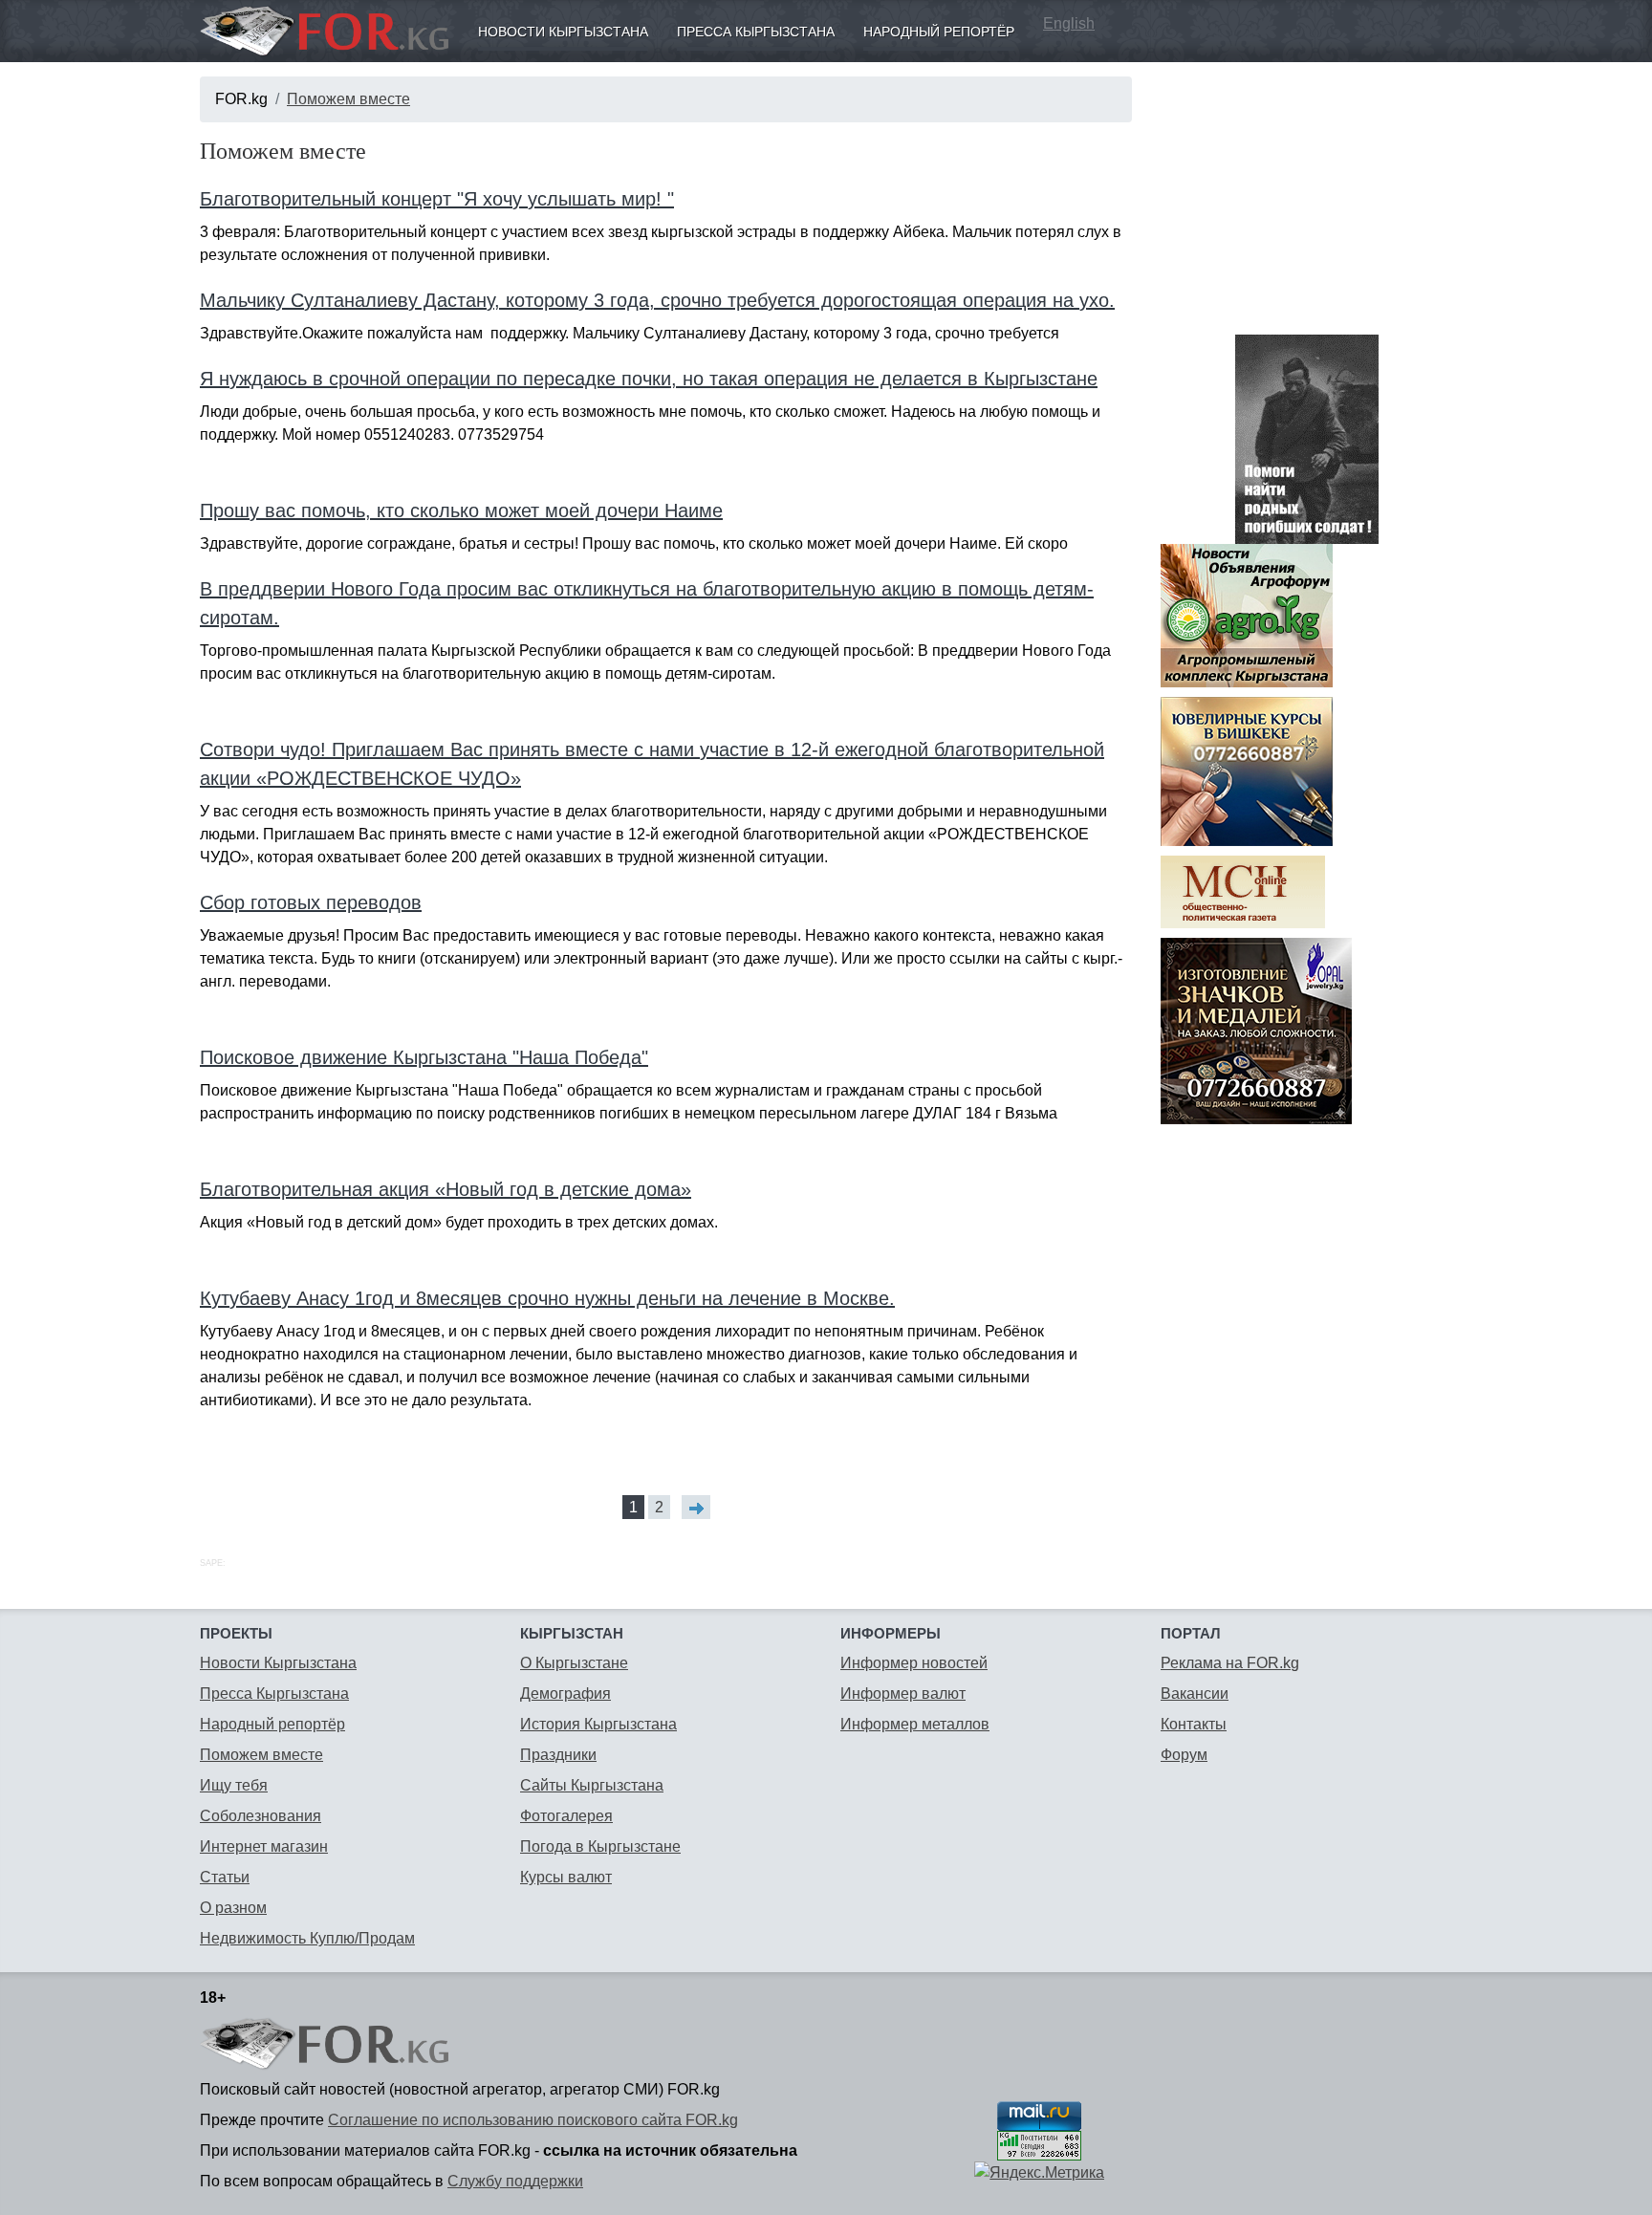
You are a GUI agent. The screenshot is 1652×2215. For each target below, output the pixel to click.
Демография (565, 1694)
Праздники (558, 1755)
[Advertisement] (1306, 196)
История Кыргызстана (598, 1724)
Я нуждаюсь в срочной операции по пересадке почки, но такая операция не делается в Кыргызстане (649, 379)
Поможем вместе (348, 99)
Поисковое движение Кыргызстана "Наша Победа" (424, 1057)
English (1069, 23)
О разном (233, 1908)
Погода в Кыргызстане (600, 1846)
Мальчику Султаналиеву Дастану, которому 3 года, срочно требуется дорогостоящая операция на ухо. (657, 300)
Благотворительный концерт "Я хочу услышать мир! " (437, 199)
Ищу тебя (234, 1785)
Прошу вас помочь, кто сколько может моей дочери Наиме (461, 510)
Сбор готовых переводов (311, 902)
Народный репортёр (939, 32)
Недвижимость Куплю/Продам (307, 1938)
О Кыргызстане (574, 1663)
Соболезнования (261, 1816)
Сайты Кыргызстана (592, 1785)
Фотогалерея (566, 1816)
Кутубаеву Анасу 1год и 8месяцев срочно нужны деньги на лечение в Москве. (547, 1298)
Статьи (225, 1877)
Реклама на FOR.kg (1230, 1663)
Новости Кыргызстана (563, 32)
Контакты (1194, 1724)
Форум (1184, 1755)
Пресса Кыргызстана (756, 32)
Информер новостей (914, 1663)
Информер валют (903, 1694)
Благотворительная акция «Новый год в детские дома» (446, 1189)
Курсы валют (566, 1877)
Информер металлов (915, 1724)
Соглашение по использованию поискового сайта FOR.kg (533, 2120)
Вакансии (1195, 1694)
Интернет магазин (264, 1846)
